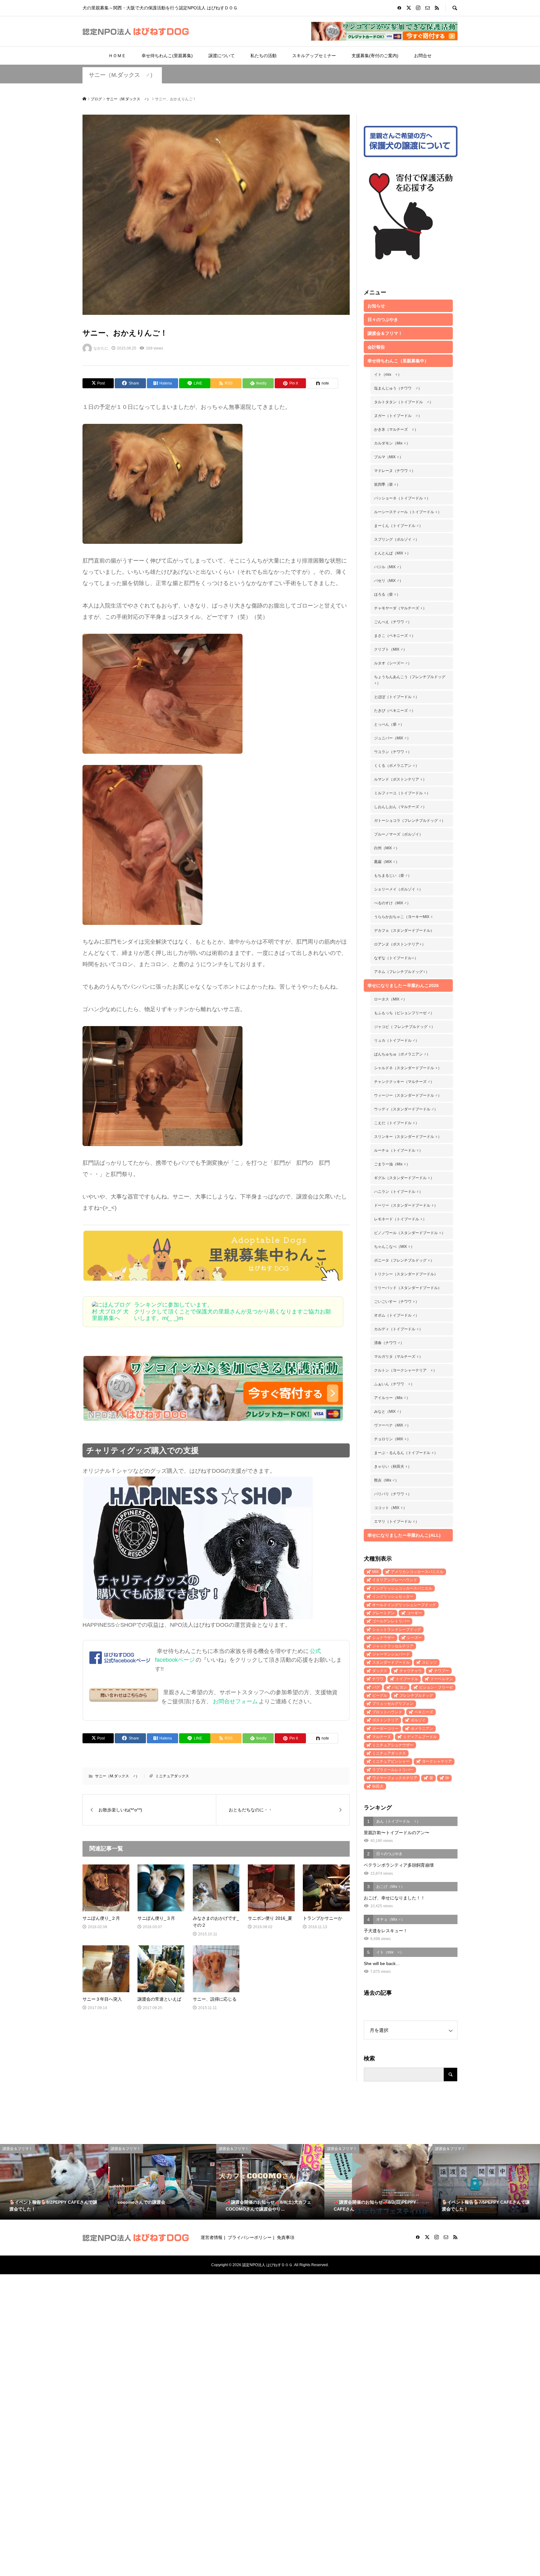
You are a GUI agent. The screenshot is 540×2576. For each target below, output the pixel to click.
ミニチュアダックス (172, 1776)
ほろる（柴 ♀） (387, 594)
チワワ (378, 1679)
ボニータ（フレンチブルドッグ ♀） (404, 1260)
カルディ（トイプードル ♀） (398, 1329)
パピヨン (399, 1687)
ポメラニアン (422, 1729)
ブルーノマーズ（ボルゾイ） (398, 834)
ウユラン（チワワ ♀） (393, 752)
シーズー (414, 1638)
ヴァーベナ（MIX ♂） (392, 1425)
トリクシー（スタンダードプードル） (406, 1274)
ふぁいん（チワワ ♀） (394, 1384)
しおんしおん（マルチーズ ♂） (400, 807)
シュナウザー (383, 1638)
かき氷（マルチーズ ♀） (396, 429)
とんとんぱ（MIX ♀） (392, 553)
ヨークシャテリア (437, 1761)
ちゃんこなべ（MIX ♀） (394, 1247)
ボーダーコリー (385, 1729)
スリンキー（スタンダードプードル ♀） (408, 1137)
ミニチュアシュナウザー (393, 1745)
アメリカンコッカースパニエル (417, 1572)
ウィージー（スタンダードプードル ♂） (408, 1095)
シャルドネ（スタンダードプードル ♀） (408, 1068)
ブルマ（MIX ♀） (389, 457)
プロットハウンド (387, 1712)
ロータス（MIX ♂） (390, 999)
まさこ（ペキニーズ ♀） (395, 636)
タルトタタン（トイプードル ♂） (404, 402)
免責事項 (286, 2237)
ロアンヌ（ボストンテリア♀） (400, 944)
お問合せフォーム (235, 1701)
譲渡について (222, 56)
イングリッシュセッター (393, 1596)
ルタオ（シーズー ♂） (393, 663)
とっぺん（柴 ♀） (389, 724)
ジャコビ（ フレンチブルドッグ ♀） (405, 1027)
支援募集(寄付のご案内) (375, 56)
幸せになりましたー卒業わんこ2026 (403, 985)
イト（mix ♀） (388, 375)
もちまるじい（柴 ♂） (393, 876)
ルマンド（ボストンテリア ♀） (400, 779)
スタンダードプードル (391, 1662)
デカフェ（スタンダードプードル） (404, 931)
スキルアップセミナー (314, 56)
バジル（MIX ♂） (389, 567)
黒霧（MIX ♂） (387, 862)
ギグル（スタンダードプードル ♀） (404, 1178)
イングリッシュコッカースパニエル (402, 1588)
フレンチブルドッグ (416, 1695)
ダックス (380, 1671)
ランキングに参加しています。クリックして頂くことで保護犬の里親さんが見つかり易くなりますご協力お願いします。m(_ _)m (232, 1311)
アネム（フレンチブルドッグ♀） (402, 972)
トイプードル (407, 1679)
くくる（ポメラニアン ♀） (397, 766)
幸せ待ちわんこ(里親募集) (167, 56)
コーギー (414, 1613)
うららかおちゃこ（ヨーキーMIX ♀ (404, 917)
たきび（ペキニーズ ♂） (395, 711)
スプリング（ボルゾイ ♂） (397, 539)
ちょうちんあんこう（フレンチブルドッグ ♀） (410, 680)
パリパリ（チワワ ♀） (393, 1494)
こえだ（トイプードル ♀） (397, 1123)
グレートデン (383, 1613)
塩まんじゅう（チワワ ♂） (398, 388)
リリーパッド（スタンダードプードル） (408, 1288)
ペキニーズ (424, 1712)
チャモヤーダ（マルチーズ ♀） (400, 608)
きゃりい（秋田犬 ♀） (393, 1467)
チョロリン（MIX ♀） (392, 1439)
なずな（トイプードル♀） (396, 958)
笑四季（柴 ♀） (387, 484)
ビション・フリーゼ (436, 1687)
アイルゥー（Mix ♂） (392, 1398)
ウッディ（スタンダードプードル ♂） (406, 1109)
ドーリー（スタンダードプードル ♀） (406, 1205)
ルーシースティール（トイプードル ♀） (408, 512)
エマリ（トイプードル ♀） (397, 1521)
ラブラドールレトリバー (393, 1770)
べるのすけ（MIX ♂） (392, 903)
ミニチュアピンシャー (391, 1761)
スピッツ (429, 1662)
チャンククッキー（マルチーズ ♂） (404, 1082)
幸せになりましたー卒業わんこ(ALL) (404, 1535)
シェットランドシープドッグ (397, 1630)
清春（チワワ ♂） (389, 1343)
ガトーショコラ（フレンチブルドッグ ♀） (410, 821)
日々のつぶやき (383, 320)
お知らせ (376, 306)
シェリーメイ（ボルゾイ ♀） (398, 889)
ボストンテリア (385, 1720)
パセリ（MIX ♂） (389, 581)
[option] (54, 2182)
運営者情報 (212, 2237)
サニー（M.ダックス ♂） (122, 75)
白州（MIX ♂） (387, 848)
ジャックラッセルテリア (393, 1646)
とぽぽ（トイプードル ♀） (397, 697)
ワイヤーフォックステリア (395, 1778)
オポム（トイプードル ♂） (397, 1315)
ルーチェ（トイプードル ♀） (398, 1150)
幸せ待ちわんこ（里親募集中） (398, 361)
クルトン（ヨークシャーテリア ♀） (405, 1370)
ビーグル (380, 1695)
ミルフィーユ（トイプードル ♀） (402, 793)
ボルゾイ (418, 1720)
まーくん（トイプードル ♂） (398, 526)
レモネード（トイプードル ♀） (400, 1219)
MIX (375, 1572)
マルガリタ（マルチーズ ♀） (398, 1357)
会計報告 (376, 347)
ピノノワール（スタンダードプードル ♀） (410, 1233)
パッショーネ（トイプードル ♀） (402, 498)
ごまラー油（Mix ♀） (392, 1164)
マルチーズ (382, 1737)
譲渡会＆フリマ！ (385, 333)
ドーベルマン (442, 1679)
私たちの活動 (263, 56)
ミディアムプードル (420, 1737)
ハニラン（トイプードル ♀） (398, 1192)
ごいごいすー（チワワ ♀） (397, 1302)
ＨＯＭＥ (117, 56)
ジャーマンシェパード (391, 1654)
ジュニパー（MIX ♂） (392, 738)
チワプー (442, 1671)
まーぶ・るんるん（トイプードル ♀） (406, 1453)
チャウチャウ (411, 1671)
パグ (376, 1687)
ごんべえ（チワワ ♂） (393, 622)
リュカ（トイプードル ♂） (397, 1040)
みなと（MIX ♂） (389, 1412)
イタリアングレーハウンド (395, 1580)
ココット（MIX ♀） (390, 1508)
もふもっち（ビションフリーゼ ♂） (404, 1013)
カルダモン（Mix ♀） (392, 443)
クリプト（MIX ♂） (390, 649)
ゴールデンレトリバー (391, 1621)
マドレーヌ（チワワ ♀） (395, 471)
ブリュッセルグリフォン (393, 1704)
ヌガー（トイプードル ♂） (398, 416)
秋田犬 (378, 1786)
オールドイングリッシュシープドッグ (404, 1605)
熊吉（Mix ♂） (386, 1480)
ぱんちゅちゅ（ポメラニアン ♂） (402, 1054)
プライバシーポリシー (250, 2237)
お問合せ (423, 56)
